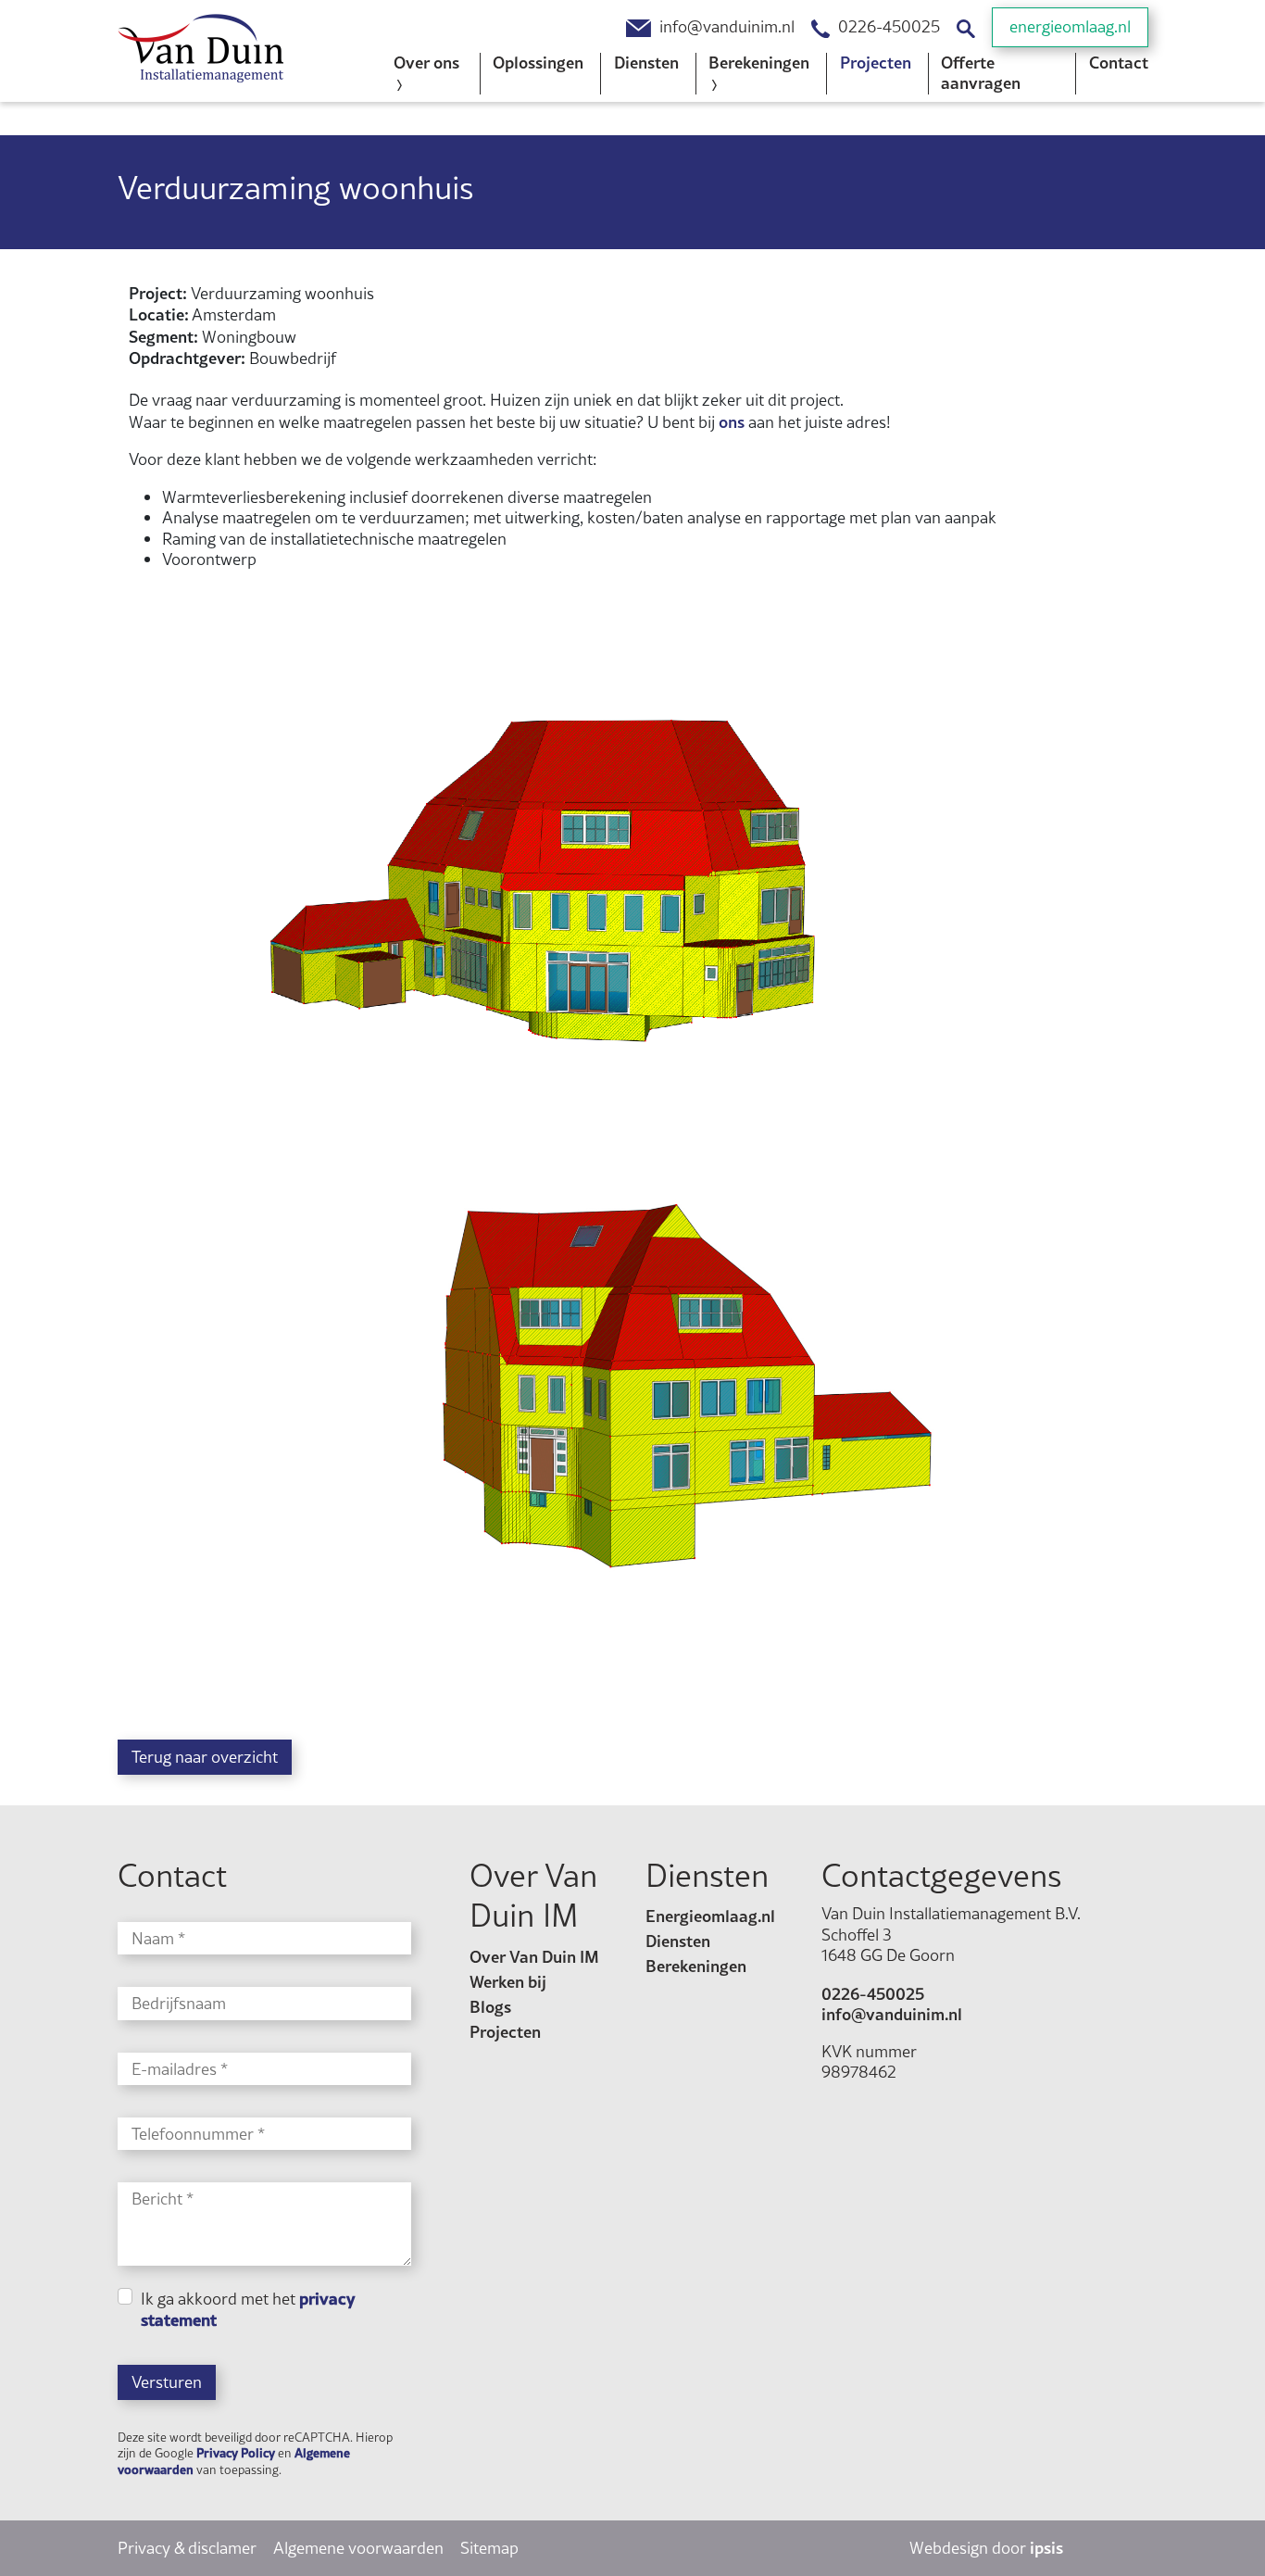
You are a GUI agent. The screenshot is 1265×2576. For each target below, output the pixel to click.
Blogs (490, 2006)
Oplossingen (538, 62)
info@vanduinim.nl (727, 27)
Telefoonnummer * (198, 2135)
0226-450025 (889, 27)
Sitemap (489, 2548)
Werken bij (508, 1981)
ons (732, 421)
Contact (1119, 62)
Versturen (167, 2382)
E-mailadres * (180, 2070)
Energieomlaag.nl (710, 1916)
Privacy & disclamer (187, 2548)
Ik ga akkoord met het (248, 2310)
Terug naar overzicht (205, 1757)
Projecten (876, 62)
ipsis (1046, 2547)
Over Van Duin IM (534, 1956)
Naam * (158, 1939)
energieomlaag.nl (1070, 26)
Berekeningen (696, 1966)
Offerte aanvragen (981, 73)
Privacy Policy (236, 2452)
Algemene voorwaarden (358, 2548)
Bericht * (163, 2199)
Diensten (646, 62)
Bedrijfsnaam (179, 2004)
